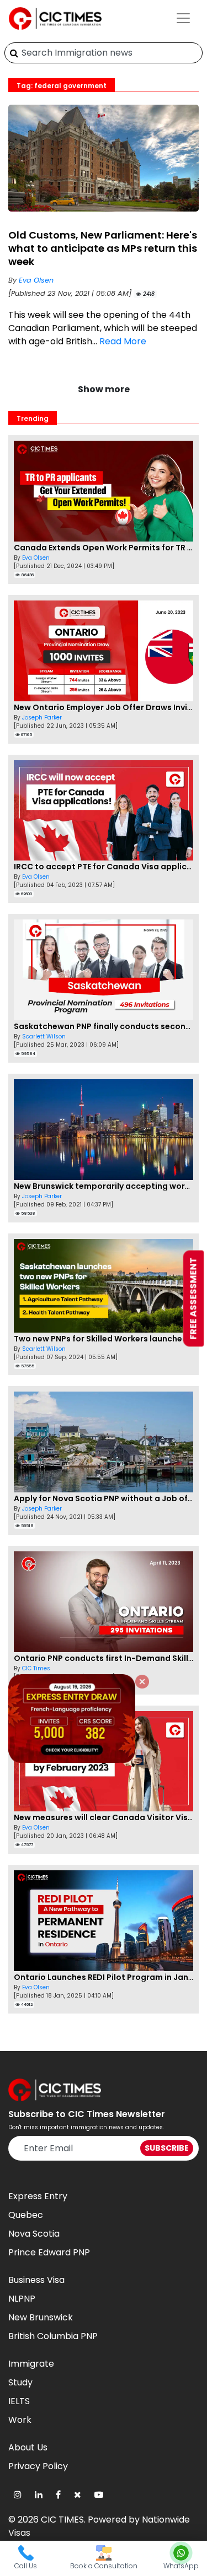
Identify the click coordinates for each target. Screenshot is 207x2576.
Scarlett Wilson (44, 1037)
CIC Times (36, 1668)
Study (20, 2382)
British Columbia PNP (53, 2336)
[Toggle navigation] (183, 18)
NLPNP (22, 2299)
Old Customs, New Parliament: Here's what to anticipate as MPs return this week (103, 248)
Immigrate (31, 2364)
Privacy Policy (38, 2466)
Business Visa (36, 2280)
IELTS (19, 2401)
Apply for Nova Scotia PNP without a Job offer (107, 1498)
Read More (123, 341)
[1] (14, 53)
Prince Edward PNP (49, 2252)
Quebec (26, 2215)
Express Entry (38, 2196)
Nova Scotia (34, 2234)
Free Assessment (193, 1299)
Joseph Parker (42, 718)
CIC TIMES (62, 2520)
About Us (28, 2447)
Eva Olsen (36, 280)
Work (20, 2420)
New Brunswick (41, 2317)
